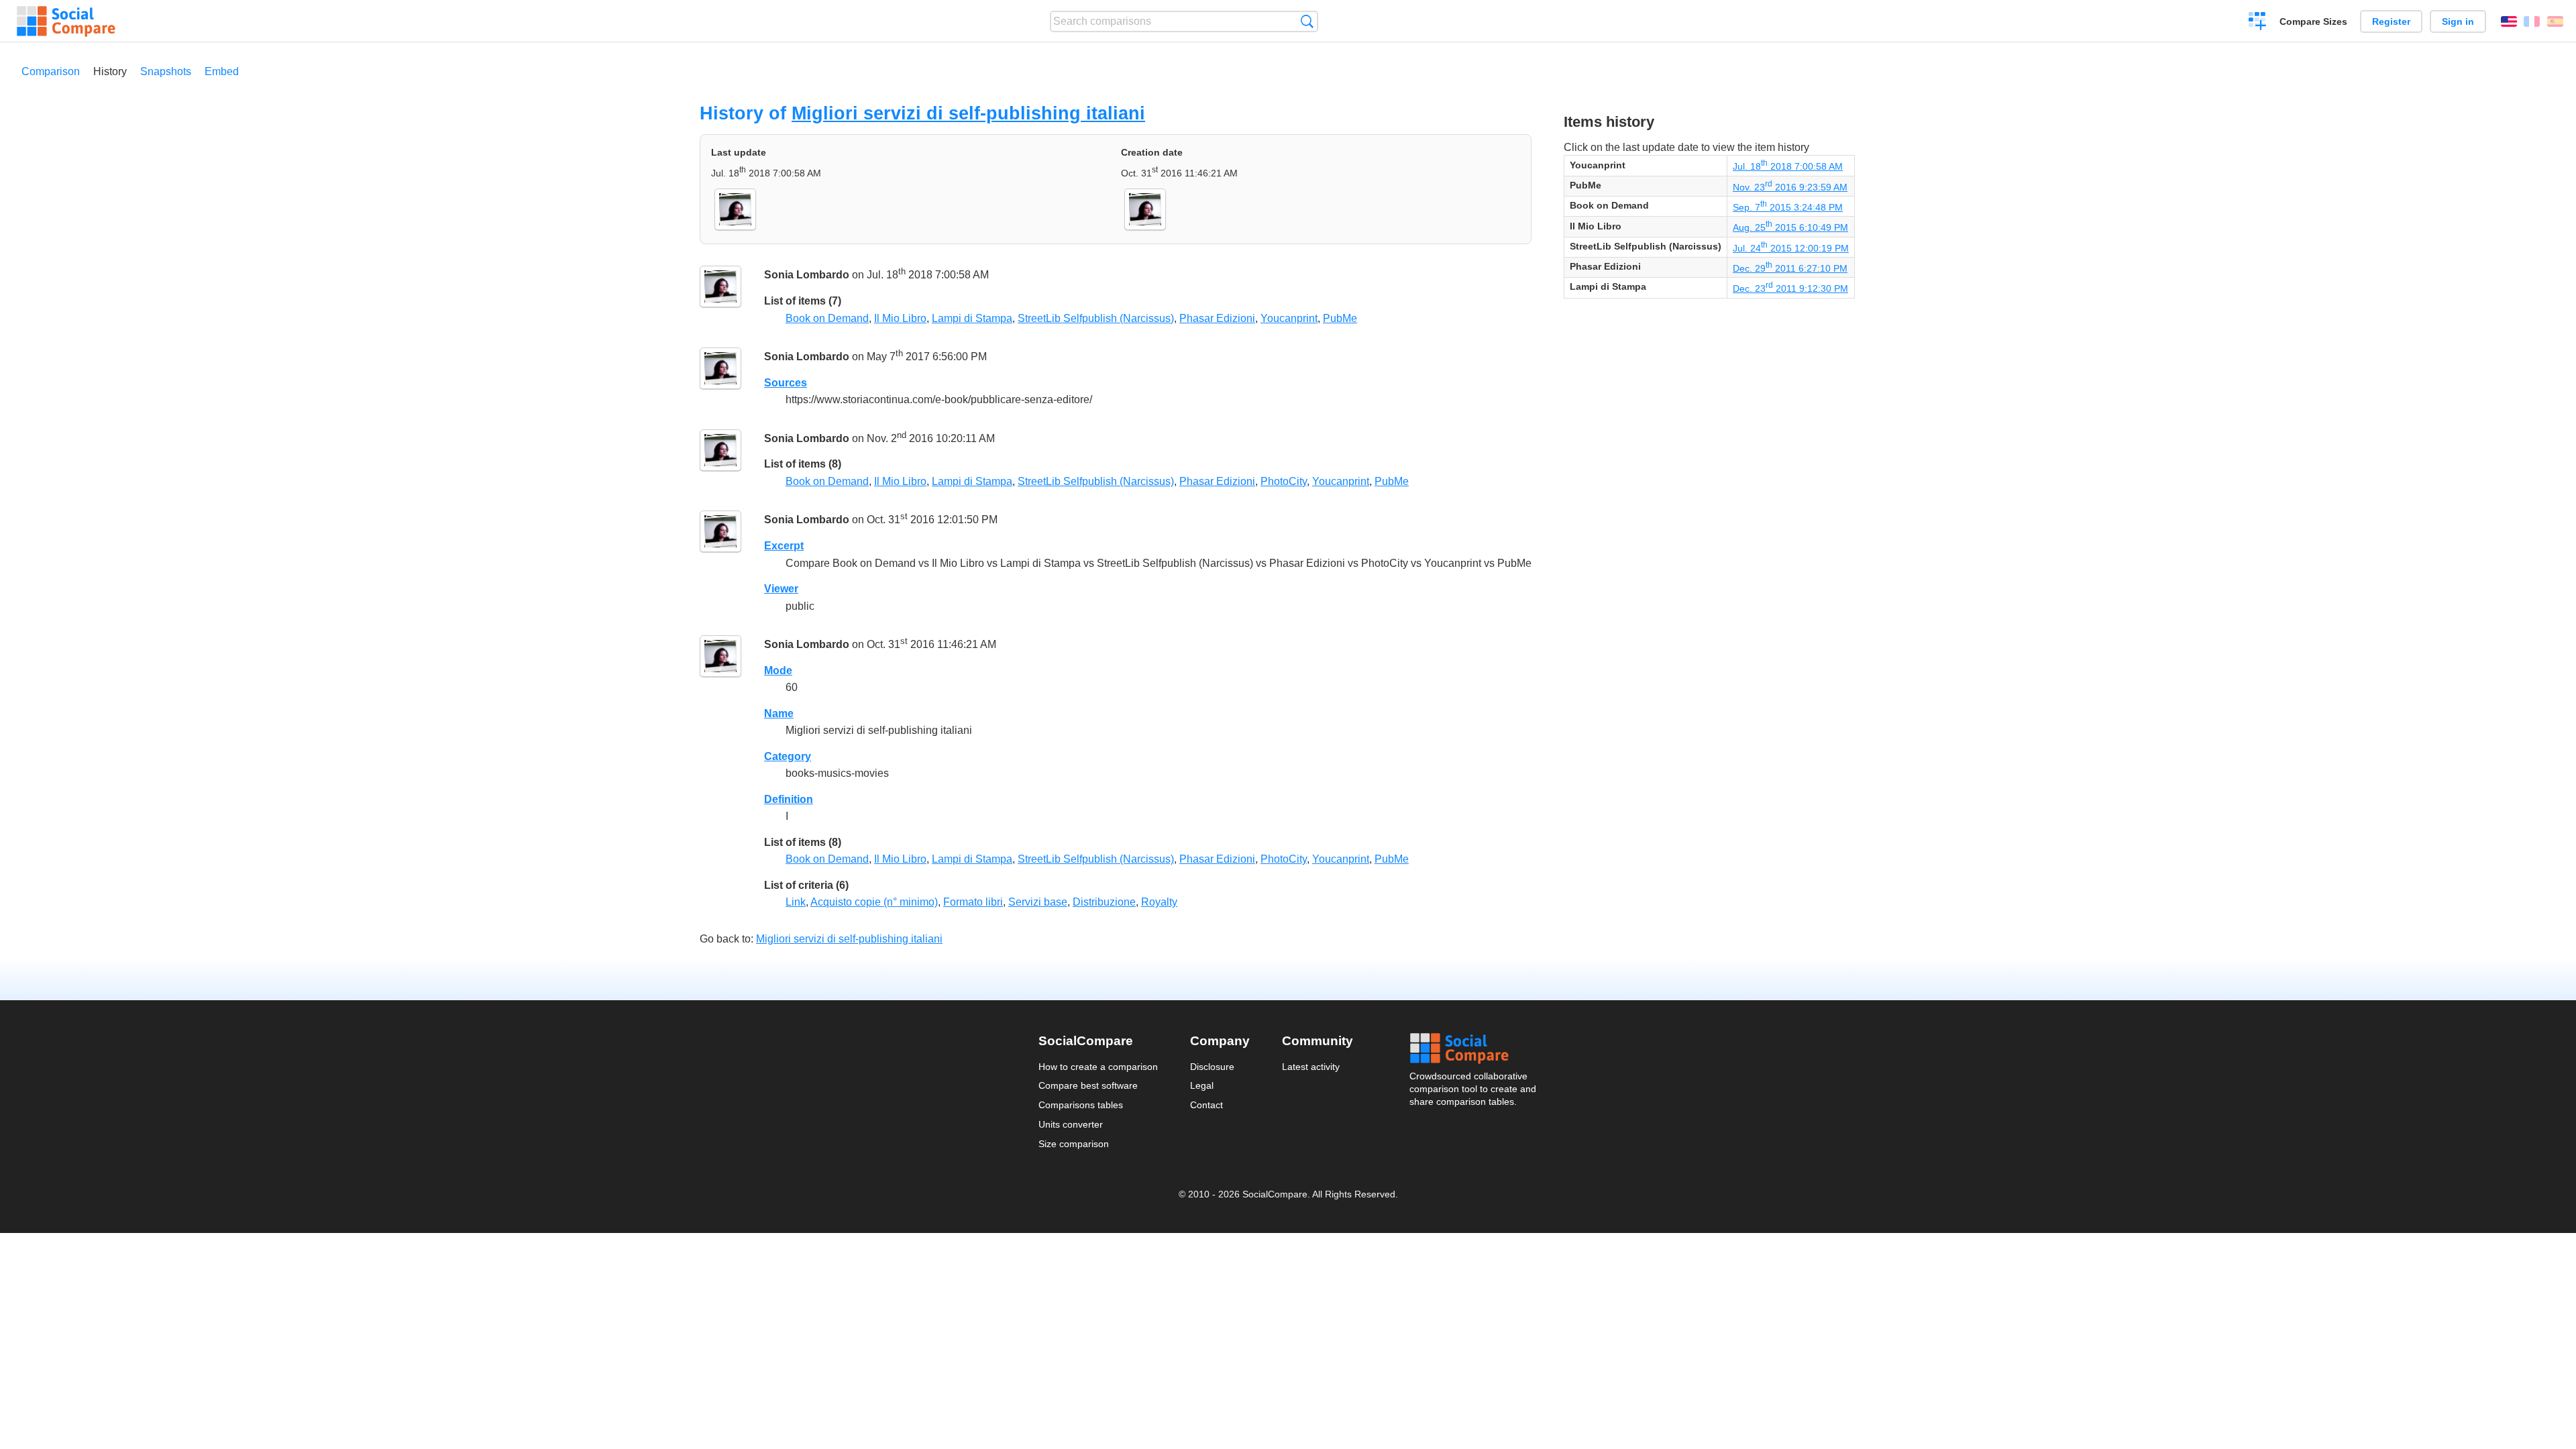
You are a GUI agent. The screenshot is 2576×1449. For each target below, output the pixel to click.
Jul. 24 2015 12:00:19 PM (1791, 248)
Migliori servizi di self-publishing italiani (968, 113)
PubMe (1340, 318)
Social (1474, 1049)
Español (2555, 21)
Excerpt (784, 546)
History (110, 71)
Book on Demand (827, 318)
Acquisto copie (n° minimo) (874, 902)
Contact (1206, 1105)
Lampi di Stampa (972, 318)
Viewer (781, 589)
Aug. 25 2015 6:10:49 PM (1790, 227)
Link (796, 902)
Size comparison (1074, 1144)
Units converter (1071, 1124)
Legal (1202, 1085)
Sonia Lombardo (807, 275)
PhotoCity (1284, 481)
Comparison (51, 71)
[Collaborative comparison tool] (66, 21)
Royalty (1159, 902)
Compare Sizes (2313, 21)
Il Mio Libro (900, 318)
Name (779, 713)
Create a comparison (2258, 23)
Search (1307, 21)
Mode (778, 670)
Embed (222, 71)
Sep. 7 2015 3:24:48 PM (1788, 207)
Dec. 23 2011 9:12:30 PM (1790, 288)
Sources (786, 383)
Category (788, 756)
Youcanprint (1289, 318)
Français (2532, 21)
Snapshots (166, 71)
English (2509, 21)
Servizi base (1038, 902)
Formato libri (973, 902)
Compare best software (1088, 1085)
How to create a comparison (1098, 1067)
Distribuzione (1104, 902)
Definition (789, 799)
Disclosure (1212, 1067)
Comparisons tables (1081, 1105)
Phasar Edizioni (1217, 318)
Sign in (2458, 21)
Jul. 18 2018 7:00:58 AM (1788, 166)
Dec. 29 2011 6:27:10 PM (1790, 268)
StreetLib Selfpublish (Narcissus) (1096, 318)
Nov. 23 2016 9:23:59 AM (1790, 187)
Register (2391, 21)
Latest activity (1311, 1067)
